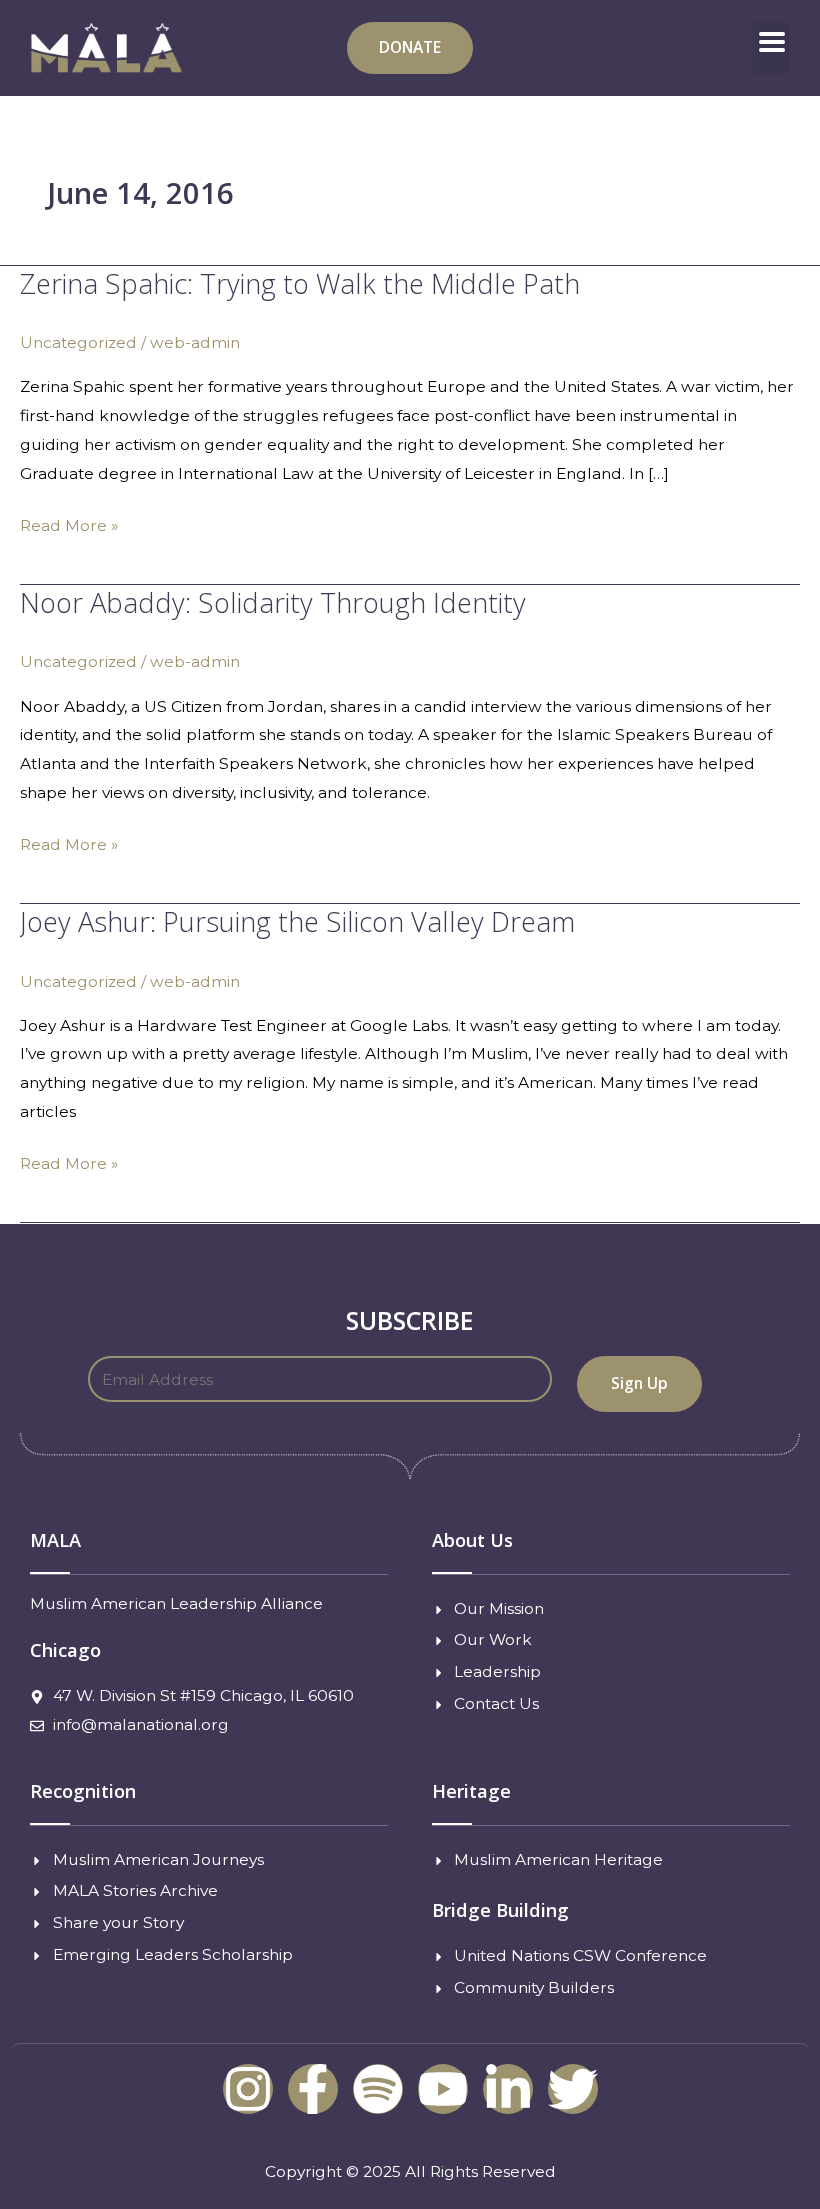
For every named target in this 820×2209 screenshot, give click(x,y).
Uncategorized (78, 342)
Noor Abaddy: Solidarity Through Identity (273, 602)
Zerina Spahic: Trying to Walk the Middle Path (300, 283)
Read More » (69, 523)
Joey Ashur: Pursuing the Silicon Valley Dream (297, 921)
